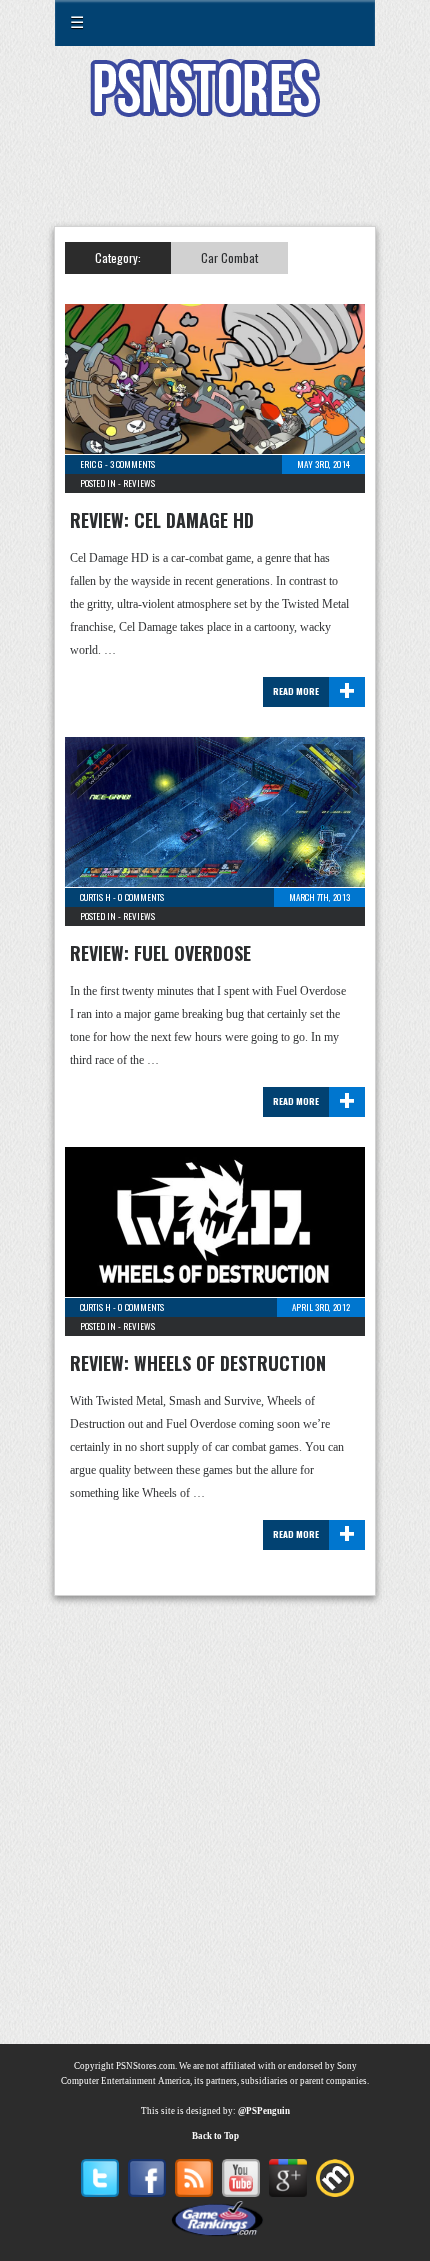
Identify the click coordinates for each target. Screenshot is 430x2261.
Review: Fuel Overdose (160, 953)
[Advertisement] (215, 184)
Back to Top (215, 2136)
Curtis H (95, 897)
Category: (118, 257)
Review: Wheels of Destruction (198, 1363)
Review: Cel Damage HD (162, 520)
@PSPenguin (264, 2111)
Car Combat (229, 257)
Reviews (139, 483)
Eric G (91, 464)
